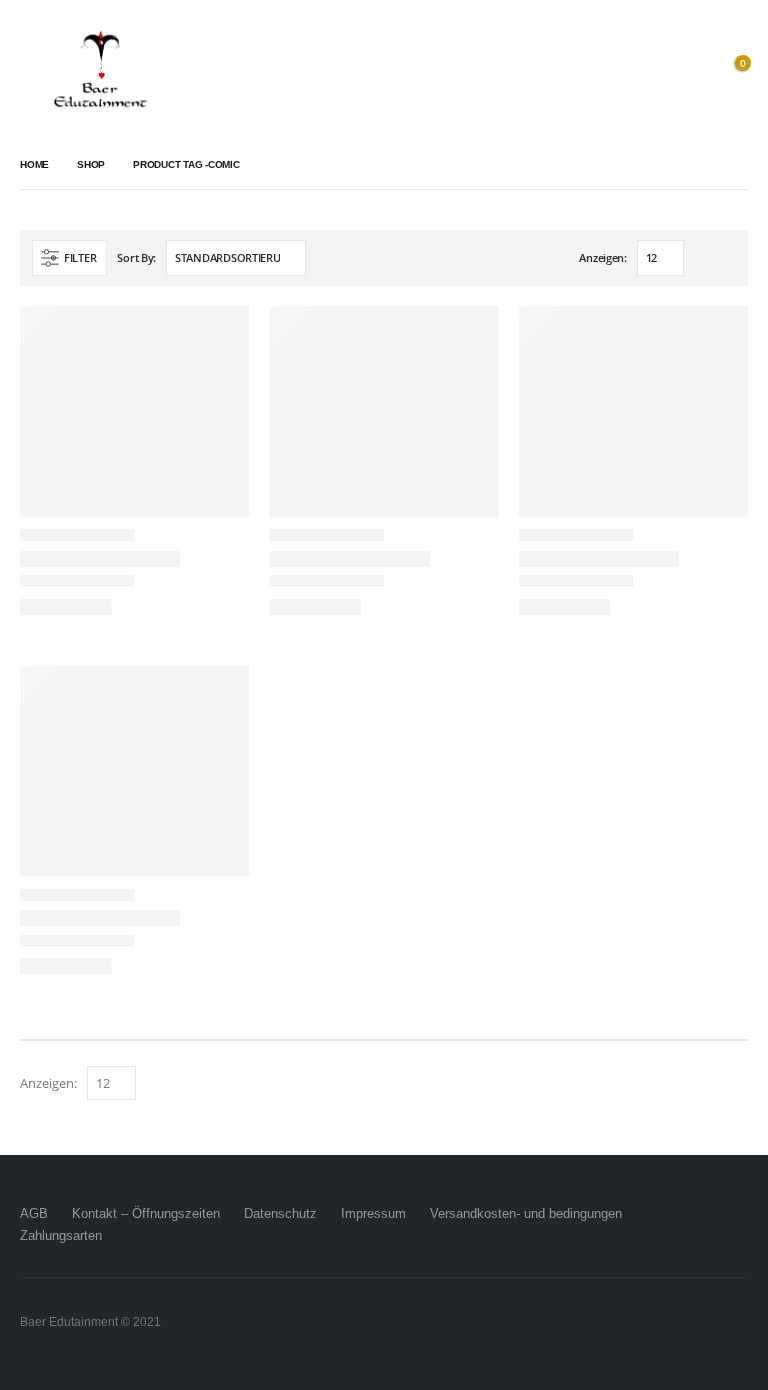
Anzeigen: (603, 257)
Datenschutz (280, 1213)
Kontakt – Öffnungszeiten (146, 1213)
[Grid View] (703, 259)
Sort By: (136, 257)
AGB (34, 1213)
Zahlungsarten (61, 1235)
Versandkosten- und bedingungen (526, 1213)
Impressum (373, 1213)
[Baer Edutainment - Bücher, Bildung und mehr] (100, 70)
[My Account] (687, 70)
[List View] (726, 259)
